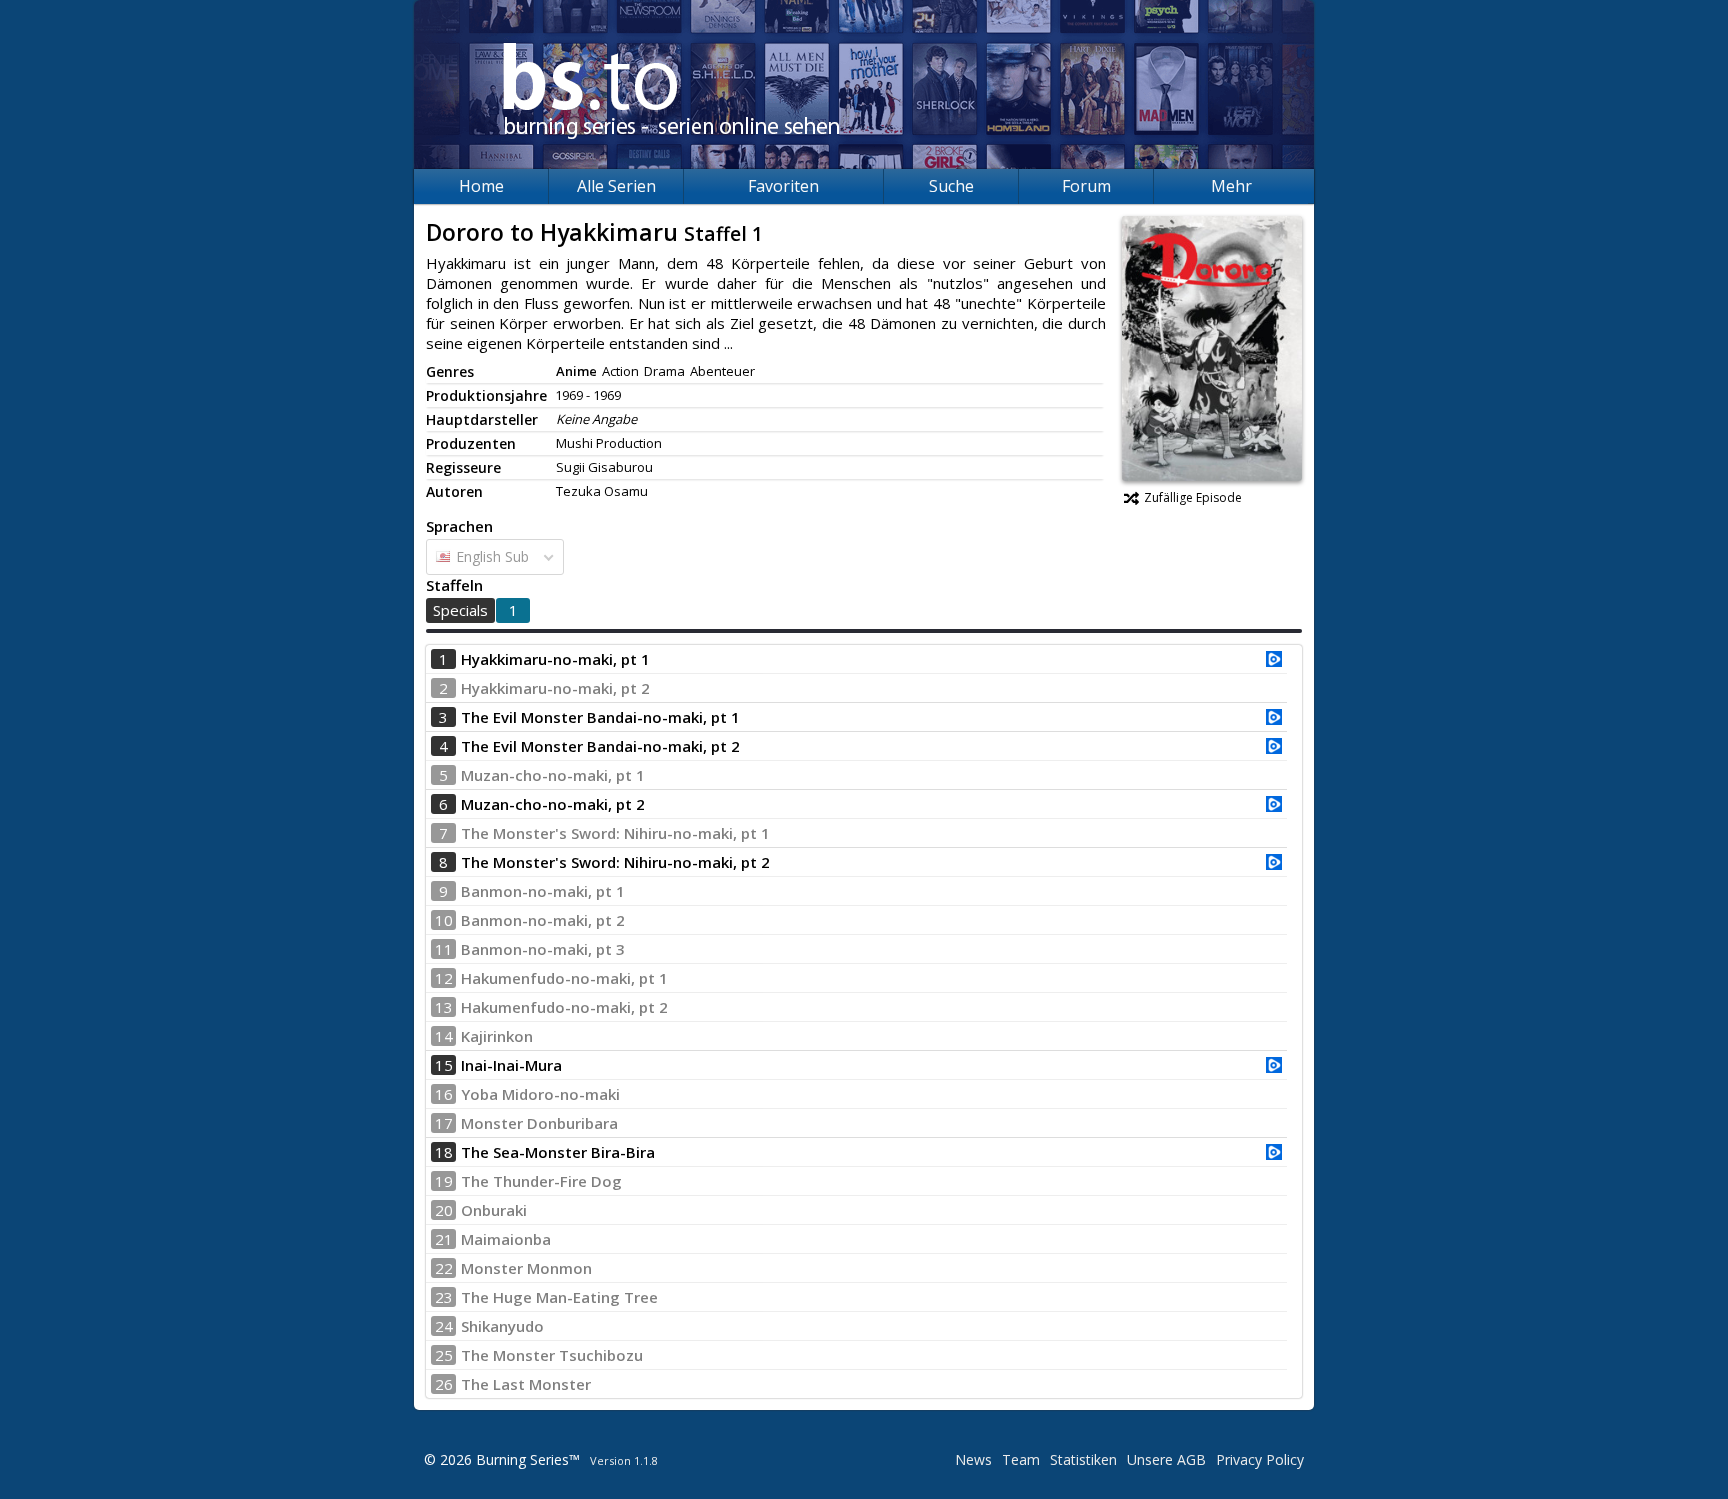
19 (444, 1181)
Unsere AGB (1166, 1459)
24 (444, 1326)
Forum (1086, 186)
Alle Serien (616, 186)
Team (1021, 1459)
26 (444, 1384)
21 (444, 1239)
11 (444, 949)
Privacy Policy (1260, 1459)
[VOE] (1274, 661)
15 (444, 1065)
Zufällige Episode (1193, 497)
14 (444, 1036)
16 (444, 1094)
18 (444, 1152)
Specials (460, 610)
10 (444, 920)
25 (444, 1355)
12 (444, 978)
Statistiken (1083, 1459)
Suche (951, 186)
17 (444, 1123)
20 (444, 1210)
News (973, 1459)
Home (481, 186)
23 (444, 1297)
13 (444, 1007)
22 (444, 1268)
